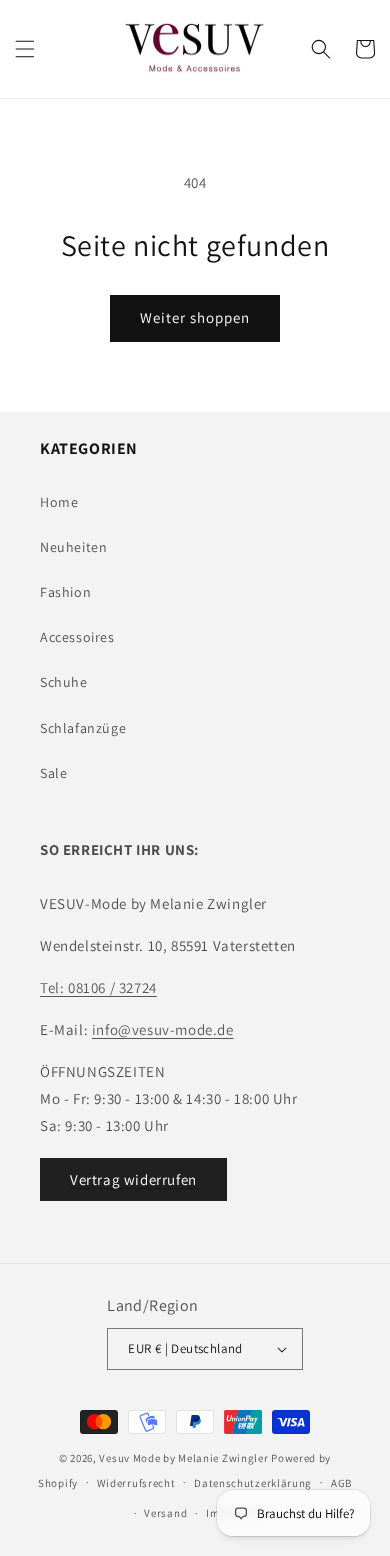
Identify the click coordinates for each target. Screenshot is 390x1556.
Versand (165, 1513)
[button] (25, 49)
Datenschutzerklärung (253, 1483)
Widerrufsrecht (136, 1483)
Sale (53, 773)
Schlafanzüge (83, 728)
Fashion (65, 592)
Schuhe (64, 682)
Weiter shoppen (195, 317)
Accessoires (77, 637)
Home (59, 502)
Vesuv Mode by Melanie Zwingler (183, 1458)
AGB (341, 1483)
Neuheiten (73, 547)
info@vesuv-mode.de (163, 1029)
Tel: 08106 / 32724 (98, 987)
